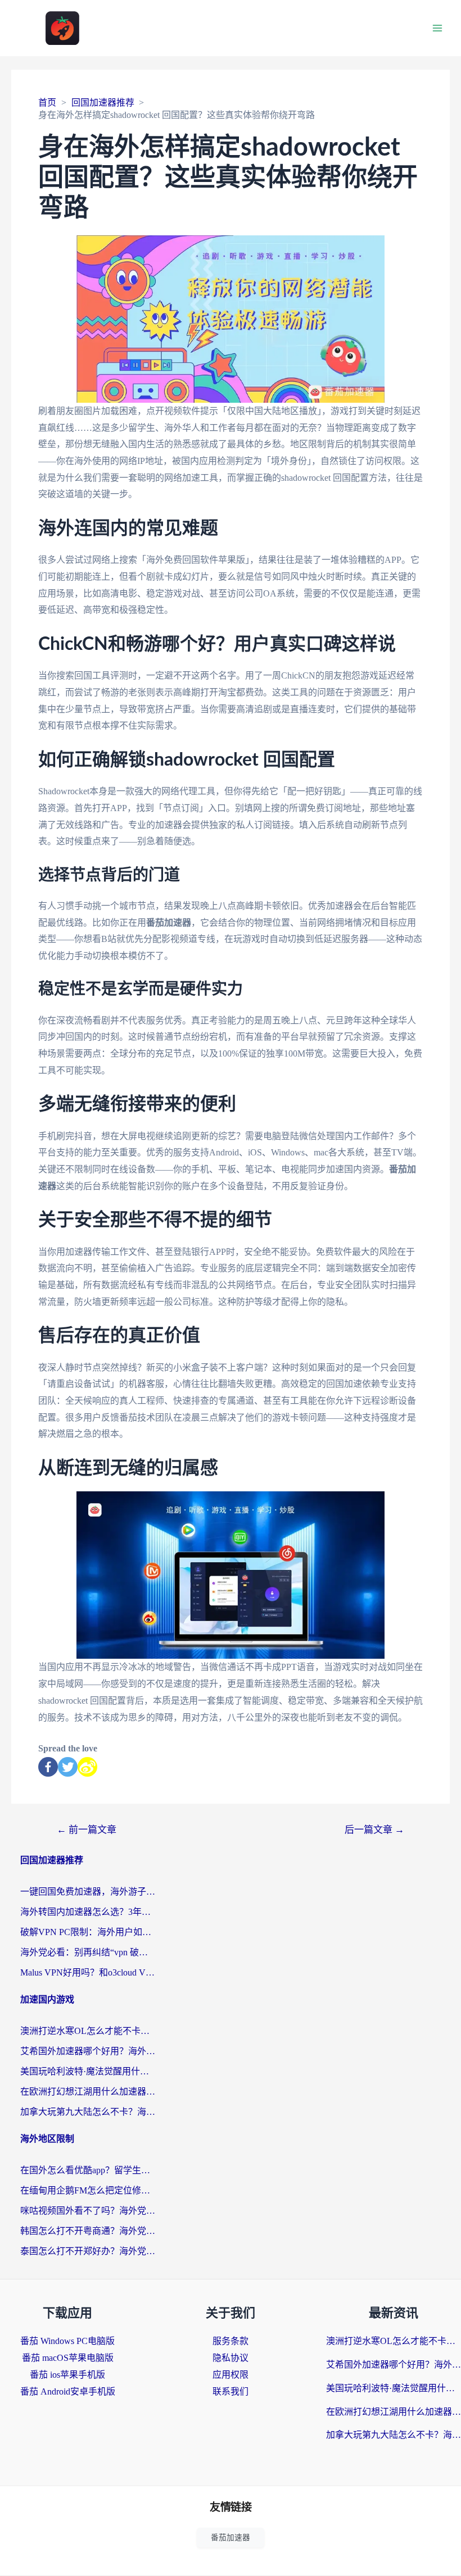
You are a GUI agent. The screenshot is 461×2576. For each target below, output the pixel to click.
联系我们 (231, 2391)
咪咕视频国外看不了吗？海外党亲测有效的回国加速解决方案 (88, 2211)
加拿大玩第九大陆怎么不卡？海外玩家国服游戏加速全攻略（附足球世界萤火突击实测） (88, 2112)
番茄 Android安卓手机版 (68, 2391)
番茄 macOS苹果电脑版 (68, 2358)
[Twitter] (68, 1767)
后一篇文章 (374, 1830)
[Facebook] (48, 1767)
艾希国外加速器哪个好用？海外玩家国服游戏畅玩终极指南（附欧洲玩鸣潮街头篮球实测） (88, 2051)
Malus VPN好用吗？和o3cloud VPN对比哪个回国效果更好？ (88, 1972)
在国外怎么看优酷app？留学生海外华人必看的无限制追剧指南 (88, 2170)
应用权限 (231, 2375)
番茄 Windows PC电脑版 (67, 2341)
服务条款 (231, 2341)
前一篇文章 (87, 1830)
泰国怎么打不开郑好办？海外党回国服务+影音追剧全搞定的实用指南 (88, 2251)
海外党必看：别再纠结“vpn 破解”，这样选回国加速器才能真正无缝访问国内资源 (88, 1952)
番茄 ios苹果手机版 (67, 2375)
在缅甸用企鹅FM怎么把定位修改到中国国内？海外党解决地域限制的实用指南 (88, 2190)
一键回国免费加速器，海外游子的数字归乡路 (88, 1892)
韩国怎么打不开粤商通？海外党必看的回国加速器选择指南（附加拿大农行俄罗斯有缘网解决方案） (88, 2231)
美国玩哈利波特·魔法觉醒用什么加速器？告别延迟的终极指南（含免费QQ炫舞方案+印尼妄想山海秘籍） (88, 2071)
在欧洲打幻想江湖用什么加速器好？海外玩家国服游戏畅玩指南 (88, 2092)
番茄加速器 (231, 2538)
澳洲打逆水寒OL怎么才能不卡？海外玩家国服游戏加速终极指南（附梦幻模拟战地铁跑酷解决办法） (88, 2031)
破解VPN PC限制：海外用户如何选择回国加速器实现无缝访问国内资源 (88, 1932)
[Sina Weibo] (87, 1767)
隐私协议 (231, 2358)
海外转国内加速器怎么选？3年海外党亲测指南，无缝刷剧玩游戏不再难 (88, 1912)
